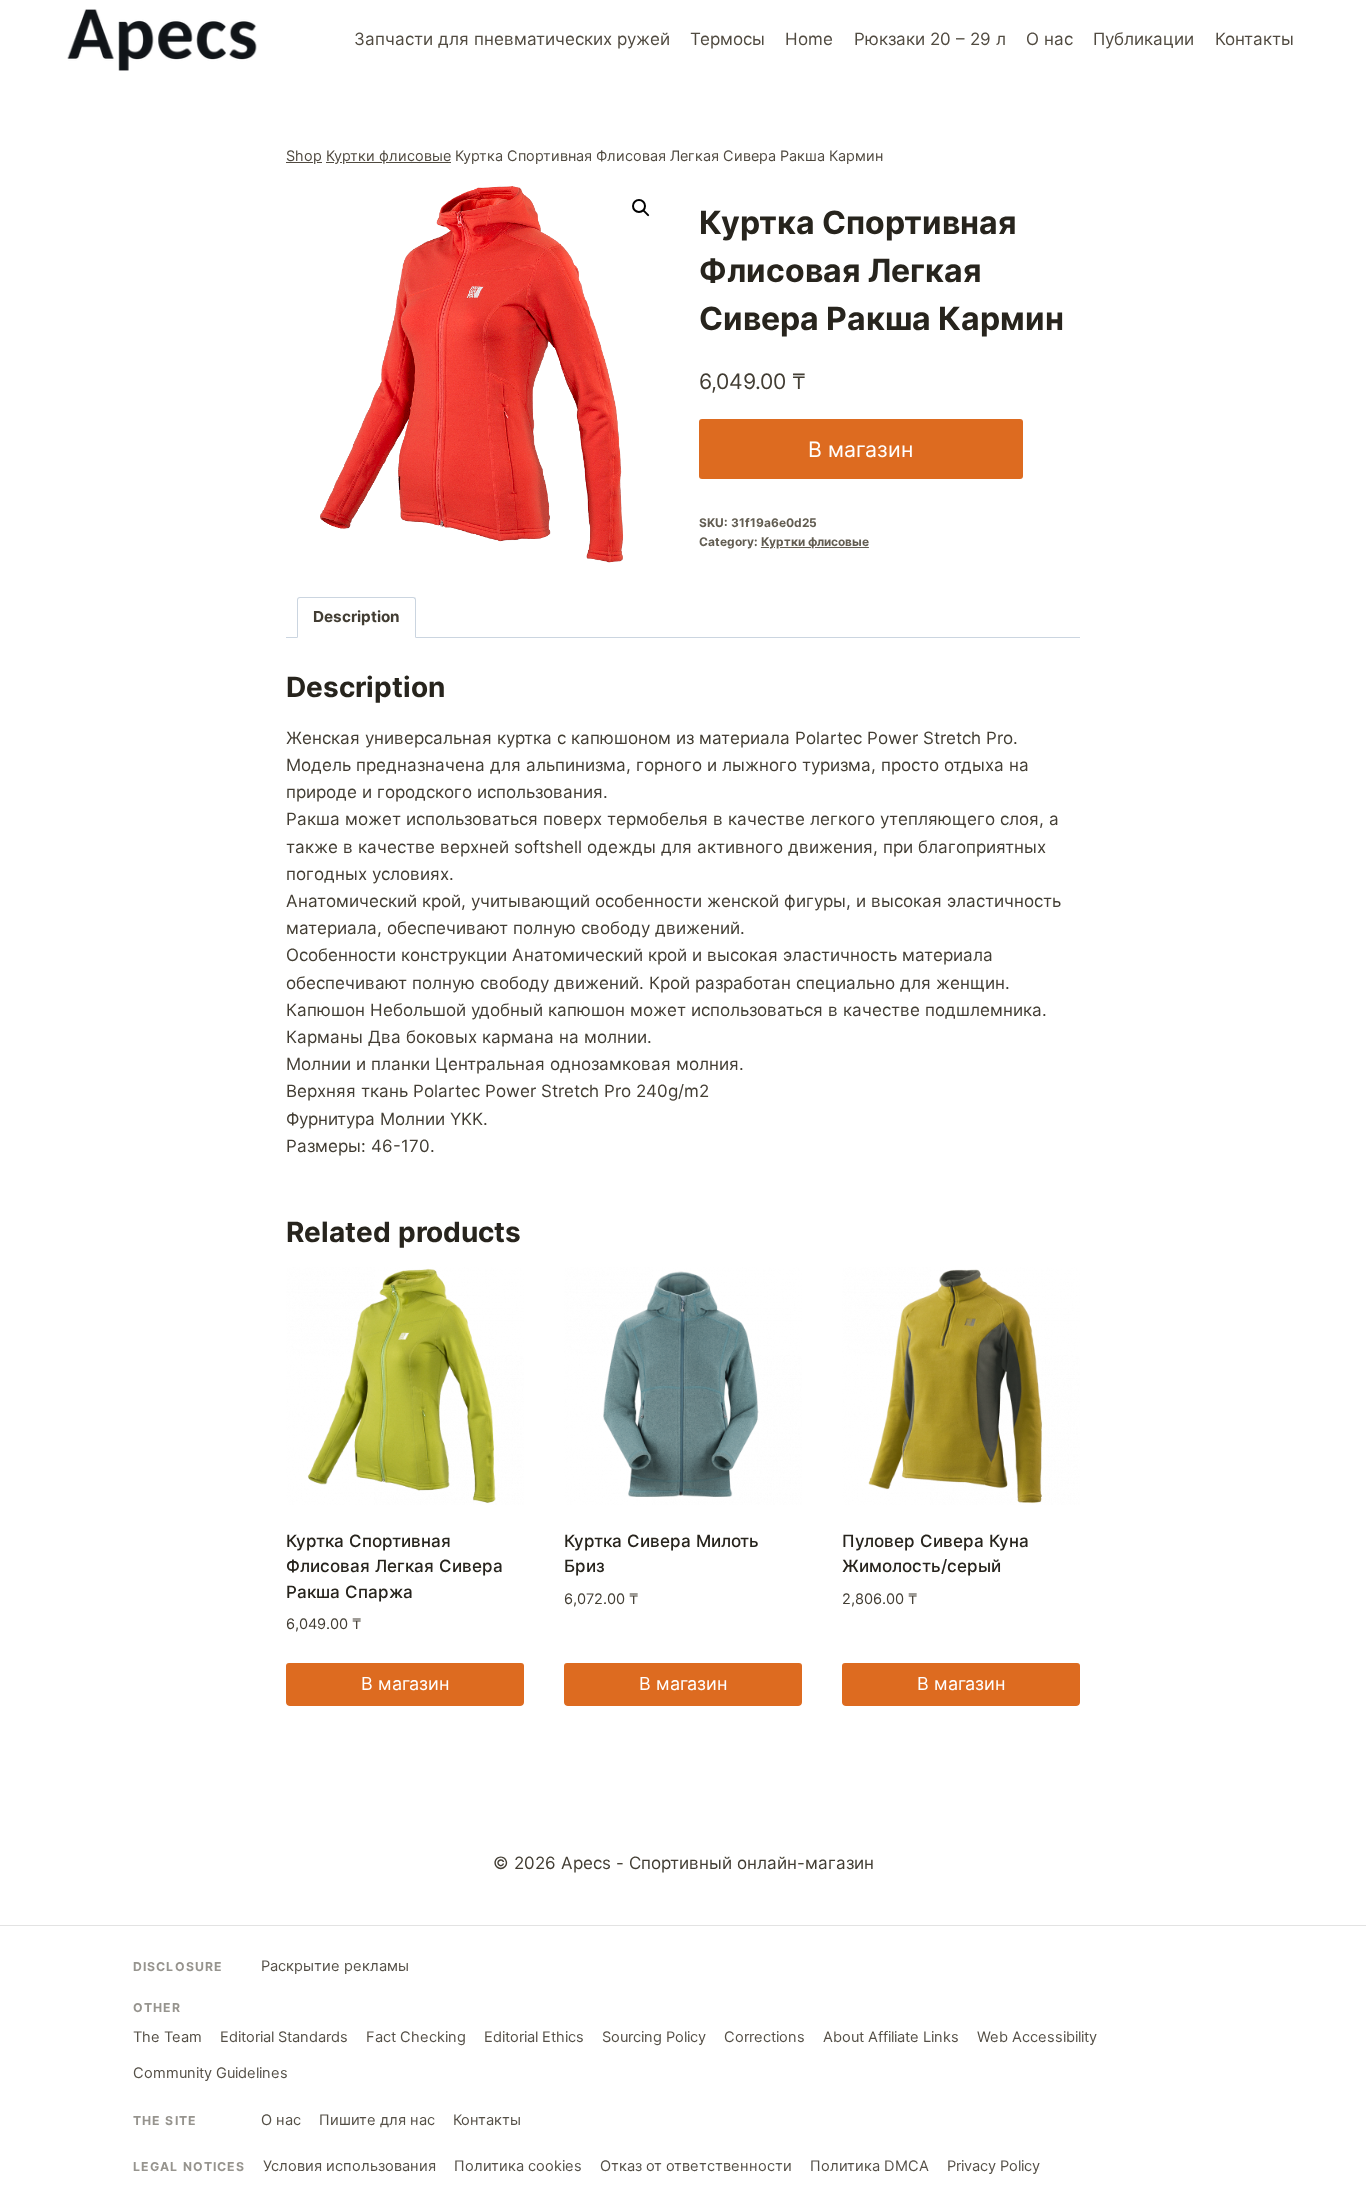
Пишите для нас (377, 2120)
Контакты (1254, 39)
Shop (304, 155)
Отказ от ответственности (696, 2166)
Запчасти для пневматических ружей (512, 39)
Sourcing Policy (654, 2037)
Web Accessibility (1037, 2037)
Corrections (764, 2037)
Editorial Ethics (534, 2037)
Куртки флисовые (388, 155)
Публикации (1143, 39)
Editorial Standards (284, 2037)
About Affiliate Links (891, 2037)
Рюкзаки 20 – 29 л (930, 39)
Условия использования (349, 2166)
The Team (167, 2037)
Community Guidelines (210, 2073)
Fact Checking (416, 2037)
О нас (1049, 39)
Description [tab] (356, 616)
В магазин (860, 449)
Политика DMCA (869, 2166)
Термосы (727, 39)
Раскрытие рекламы (335, 1966)
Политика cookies (518, 2166)
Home (809, 39)
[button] (641, 208)
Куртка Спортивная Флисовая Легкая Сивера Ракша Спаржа (394, 1566)
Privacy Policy (993, 2166)
